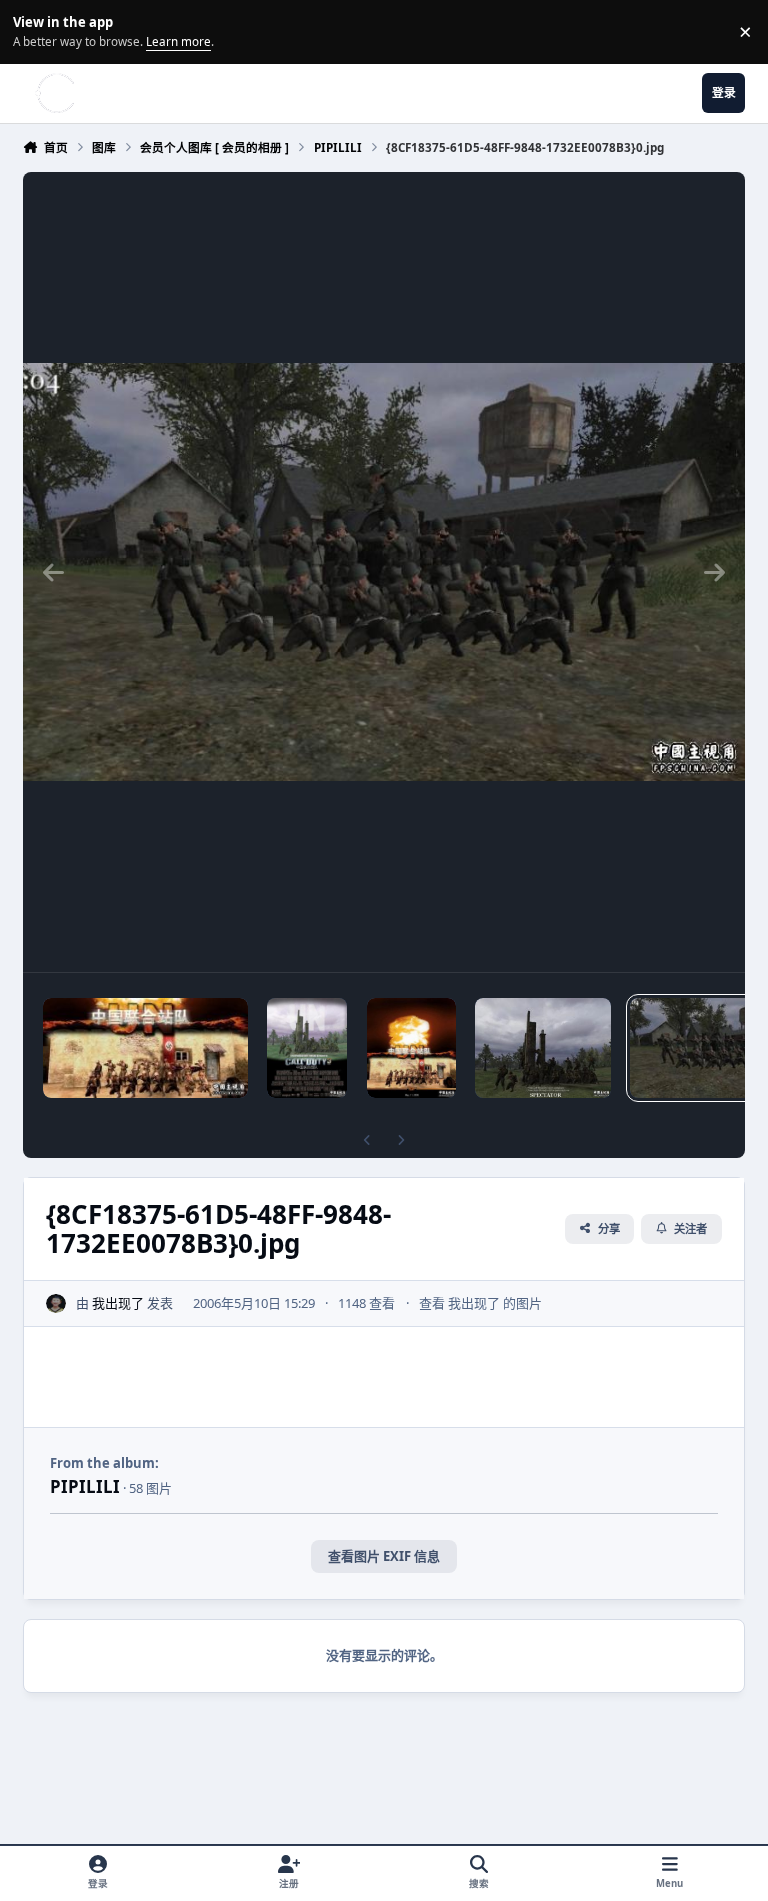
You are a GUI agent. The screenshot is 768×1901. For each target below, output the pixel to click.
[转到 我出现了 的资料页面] (56, 1304)
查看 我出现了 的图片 (480, 1303)
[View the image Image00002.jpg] (145, 1048)
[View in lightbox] (384, 572)
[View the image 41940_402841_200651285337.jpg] (307, 1048)
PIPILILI (85, 1486)
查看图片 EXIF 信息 (384, 1556)
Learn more (34, 31)
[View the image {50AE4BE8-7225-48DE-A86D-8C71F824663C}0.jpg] (543, 1048)
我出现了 (118, 1303)
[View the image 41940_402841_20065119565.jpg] (411, 1048)
